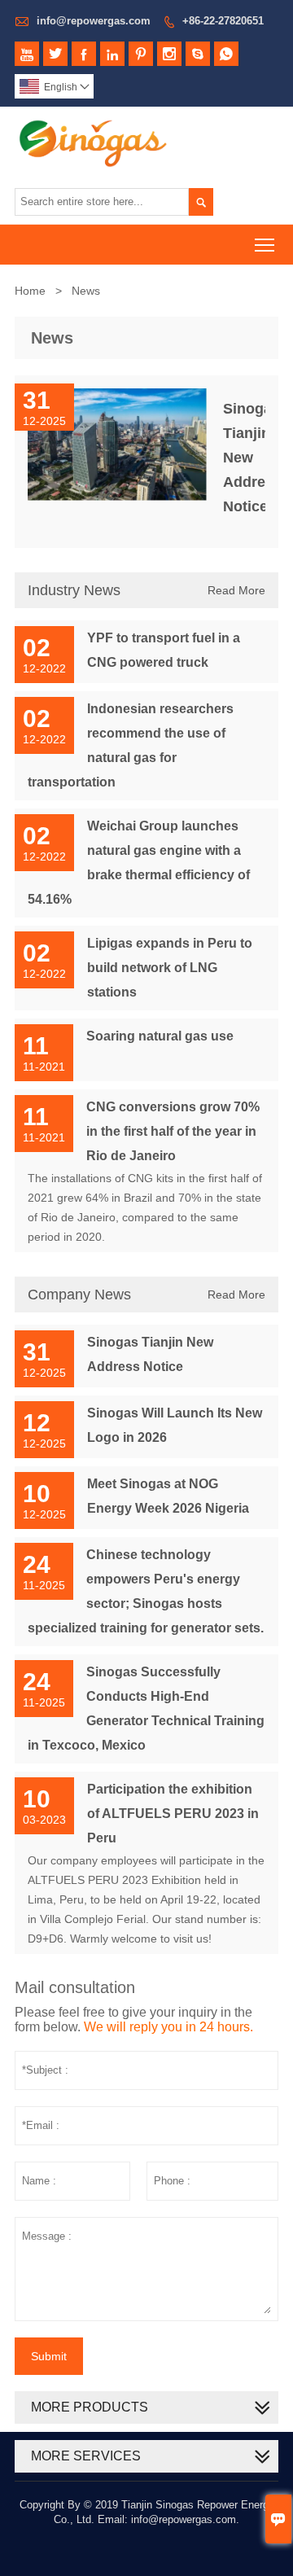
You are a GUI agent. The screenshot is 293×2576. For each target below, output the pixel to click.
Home (30, 291)
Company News (79, 1295)
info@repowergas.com (94, 21)
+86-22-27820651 (223, 21)
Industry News (74, 590)
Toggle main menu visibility (265, 245)
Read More (236, 590)
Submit (49, 2356)
